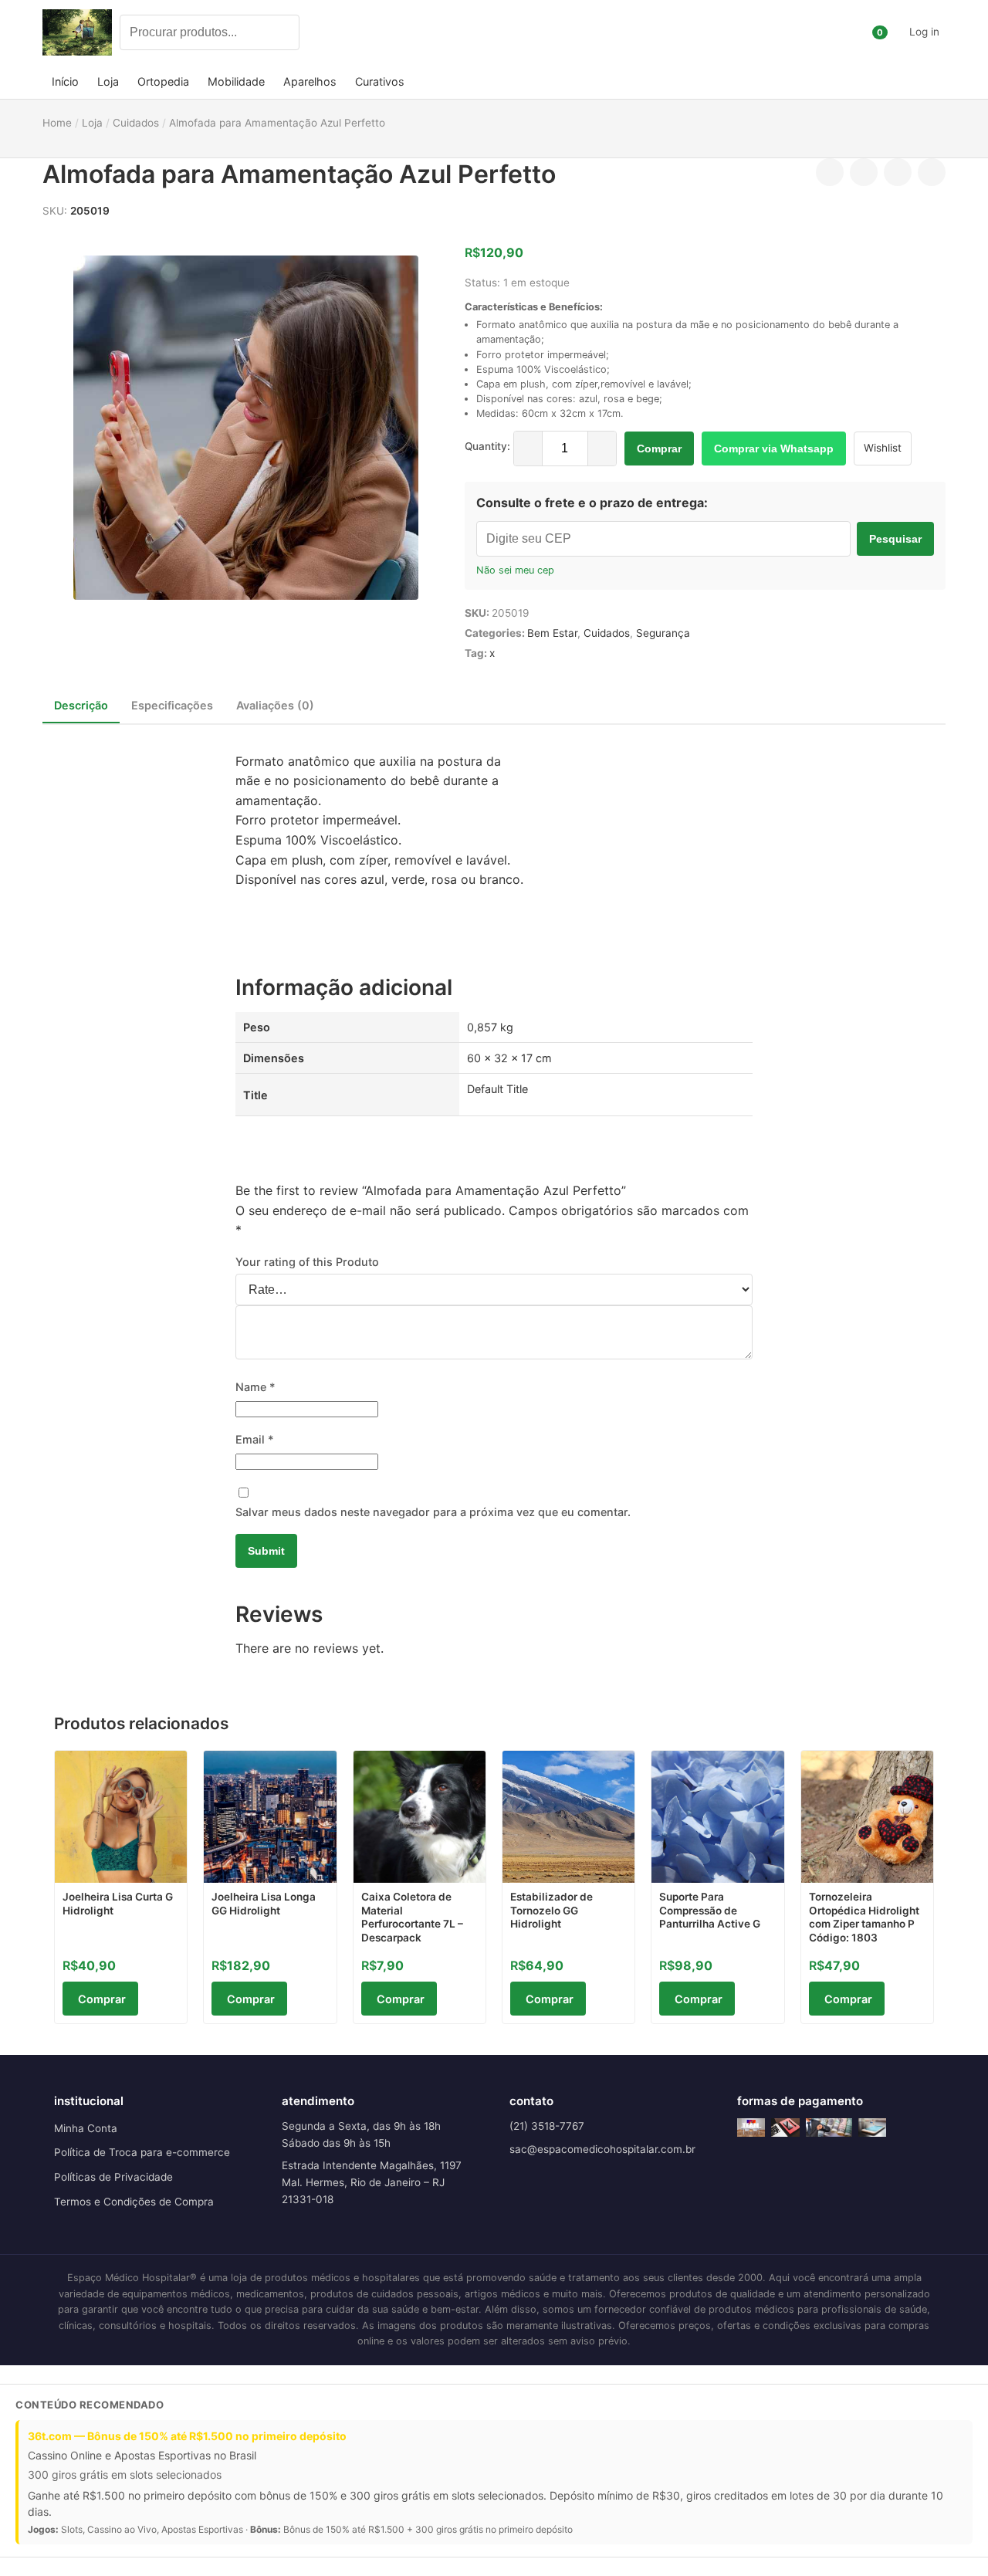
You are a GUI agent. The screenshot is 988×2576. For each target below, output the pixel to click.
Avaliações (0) (275, 705)
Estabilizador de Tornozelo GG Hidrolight (552, 1910)
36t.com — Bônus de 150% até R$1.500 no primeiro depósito (187, 2436)
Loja (108, 81)
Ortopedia (163, 81)
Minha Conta (86, 2128)
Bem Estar (552, 633)
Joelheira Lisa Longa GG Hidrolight (264, 1904)
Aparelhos (310, 81)
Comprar (659, 449)
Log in (924, 32)
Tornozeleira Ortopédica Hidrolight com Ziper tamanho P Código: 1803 (864, 1917)
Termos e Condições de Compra (134, 2202)
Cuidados (607, 633)
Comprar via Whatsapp (774, 449)
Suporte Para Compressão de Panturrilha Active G (710, 1910)
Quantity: (487, 446)
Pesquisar (895, 539)
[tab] (81, 706)
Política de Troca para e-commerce (142, 2152)
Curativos (380, 81)
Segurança (663, 633)
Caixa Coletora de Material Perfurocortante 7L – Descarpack (412, 1917)
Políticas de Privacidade (113, 2177)
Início (65, 81)
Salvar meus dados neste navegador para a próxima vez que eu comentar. (433, 1512)
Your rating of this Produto (307, 1262)
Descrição (81, 705)
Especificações (172, 705)
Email (255, 1439)
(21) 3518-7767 (547, 2126)
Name (255, 1387)
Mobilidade (236, 81)
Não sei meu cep (515, 570)
